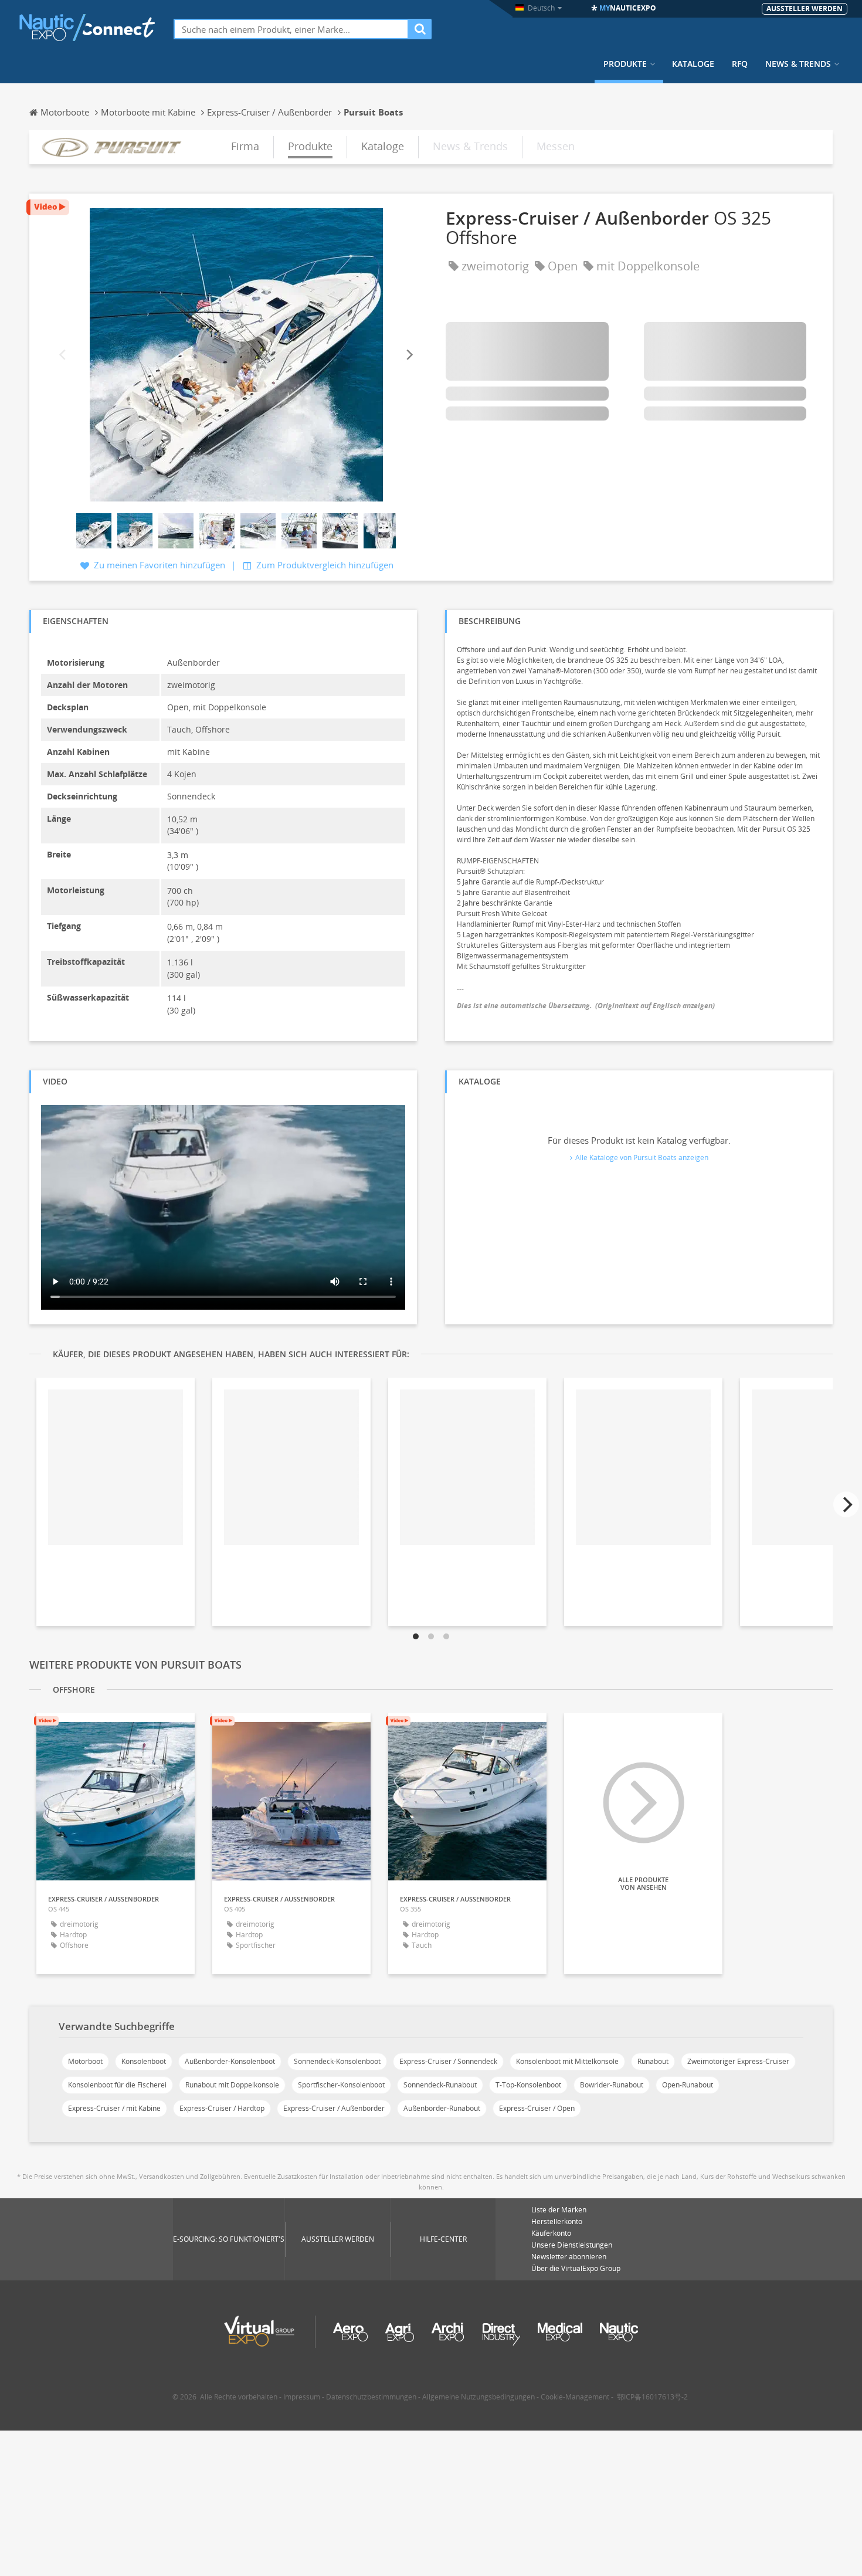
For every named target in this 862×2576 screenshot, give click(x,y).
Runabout (653, 2061)
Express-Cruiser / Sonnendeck (448, 2061)
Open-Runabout (688, 2085)
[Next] (409, 355)
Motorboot (85, 2061)
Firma (245, 146)
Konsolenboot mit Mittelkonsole (567, 2061)
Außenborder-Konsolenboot (230, 2061)
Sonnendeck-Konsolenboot (337, 2061)
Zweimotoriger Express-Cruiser (738, 2061)
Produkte (625, 64)
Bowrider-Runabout (612, 2085)
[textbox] (291, 29)
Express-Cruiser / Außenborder (334, 2108)
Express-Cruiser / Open (537, 2108)
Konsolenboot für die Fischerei (117, 2085)
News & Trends (798, 64)
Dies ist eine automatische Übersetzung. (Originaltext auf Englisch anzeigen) (586, 1006)
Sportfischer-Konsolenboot (341, 2085)
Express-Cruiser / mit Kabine (114, 2108)
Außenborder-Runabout (442, 2108)
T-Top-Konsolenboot (528, 2085)
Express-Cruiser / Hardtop (222, 2108)
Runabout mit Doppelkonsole (232, 2085)
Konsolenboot (144, 2061)
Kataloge (693, 64)
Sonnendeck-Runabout (440, 2085)
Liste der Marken (559, 2210)
